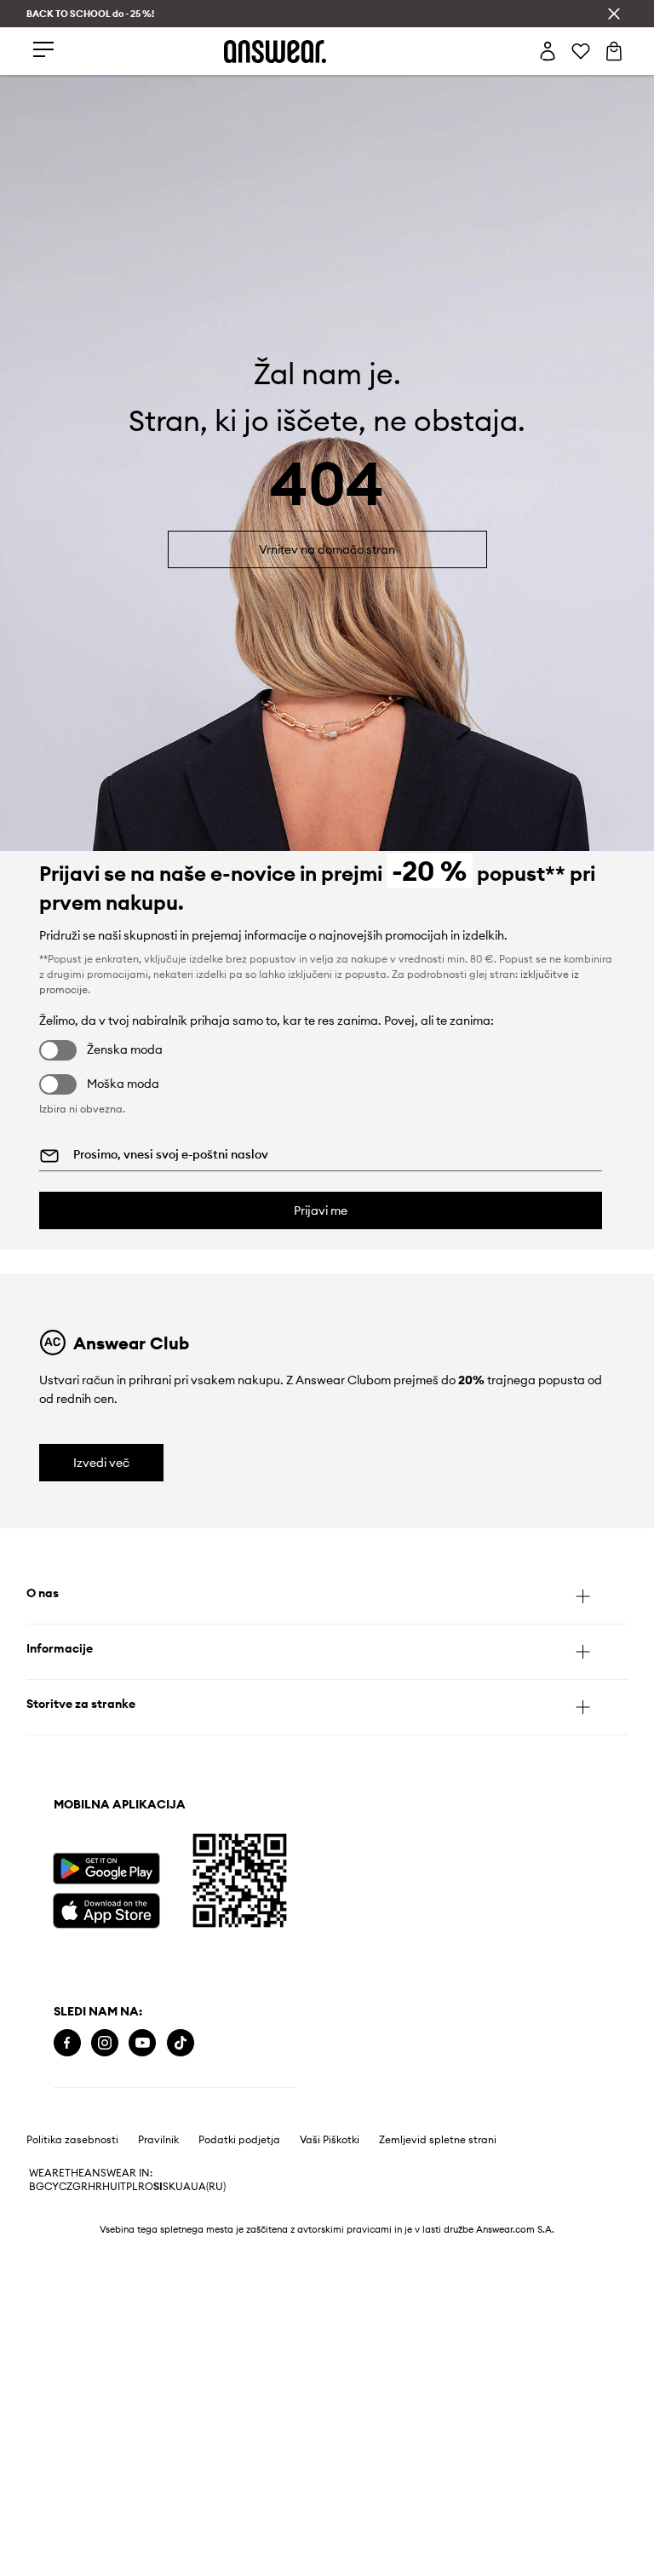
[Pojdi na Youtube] (142, 2043)
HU (110, 2187)
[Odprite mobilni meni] (43, 51)
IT (122, 2187)
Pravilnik (158, 2140)
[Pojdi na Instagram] (105, 2043)
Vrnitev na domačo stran (327, 549)
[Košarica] (614, 51)
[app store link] (106, 1909)
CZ (66, 2187)
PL (132, 2187)
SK (169, 2187)
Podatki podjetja (239, 2140)
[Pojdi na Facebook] (67, 2043)
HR (95, 2187)
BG (37, 2187)
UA (183, 2187)
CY (52, 2187)
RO (146, 2187)
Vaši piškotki (330, 2140)
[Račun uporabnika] (548, 51)
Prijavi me (321, 1210)
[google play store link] (106, 1869)
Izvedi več (101, 1463)
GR (80, 2187)
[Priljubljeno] (581, 51)
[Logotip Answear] (275, 52)
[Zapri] (614, 14)
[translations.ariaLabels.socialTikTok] (181, 2043)
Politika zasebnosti (72, 2140)
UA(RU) (208, 2187)
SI (158, 2187)
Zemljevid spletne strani (438, 2140)
